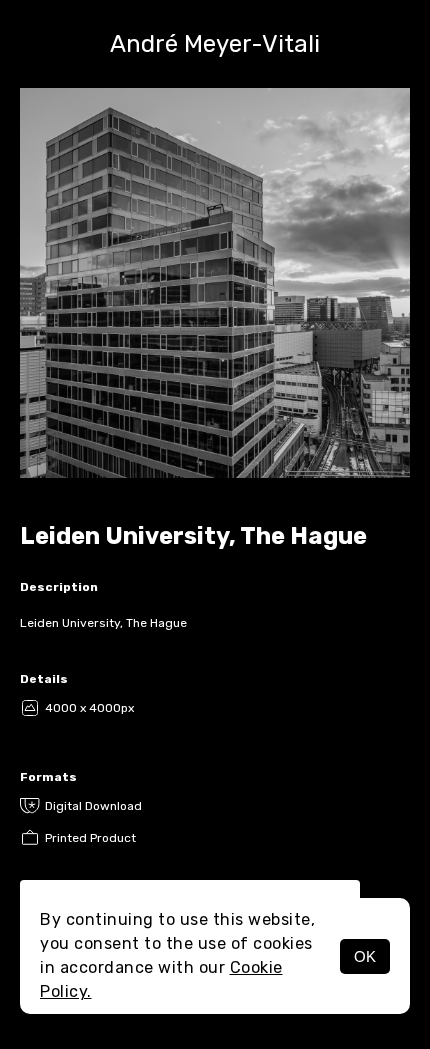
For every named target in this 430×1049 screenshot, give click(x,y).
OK (365, 956)
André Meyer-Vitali (215, 44)
